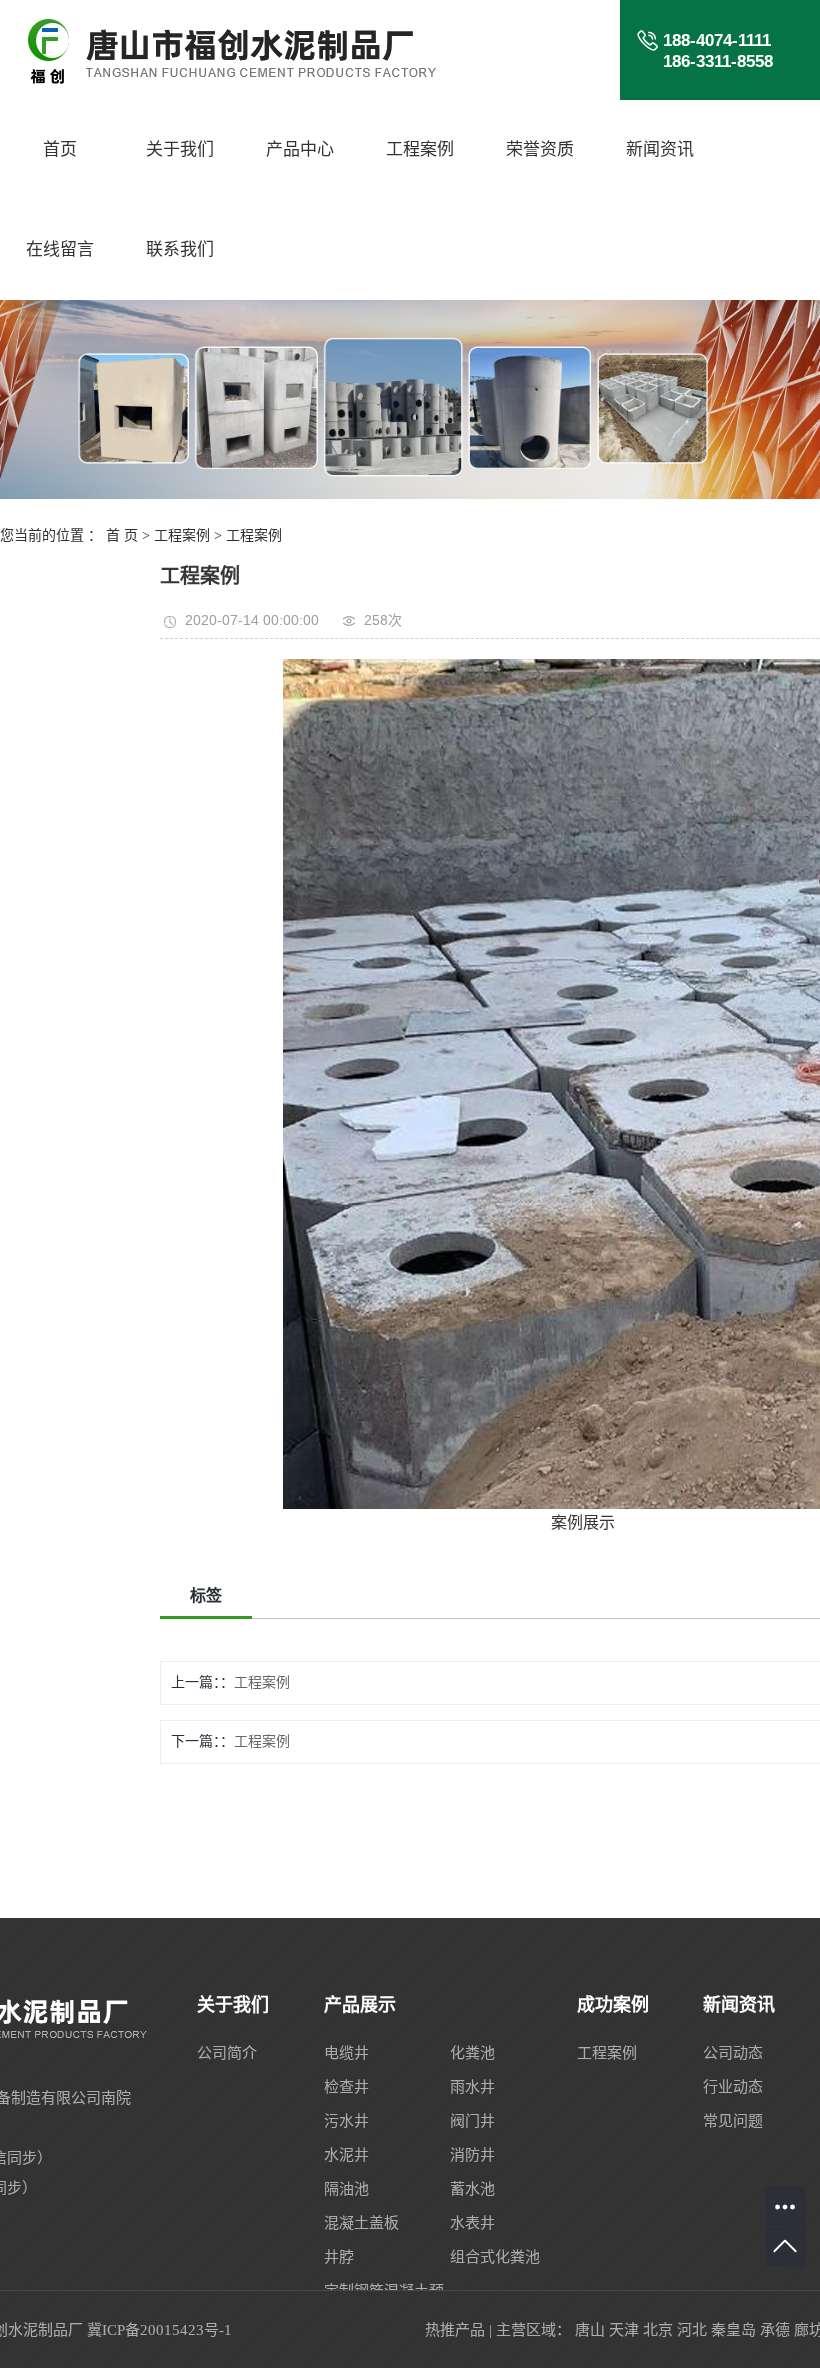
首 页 (122, 535)
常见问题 (733, 2121)
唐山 (590, 2330)
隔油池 (346, 2189)
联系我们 (180, 249)
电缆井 (346, 2053)
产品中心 (300, 149)
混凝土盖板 (361, 2223)
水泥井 (346, 2155)
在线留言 (60, 249)
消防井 (472, 2155)
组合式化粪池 (495, 2257)
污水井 (346, 2121)
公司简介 (227, 2053)
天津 (624, 2330)
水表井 (472, 2223)
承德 (775, 2330)
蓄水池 (472, 2189)
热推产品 (455, 2330)
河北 (692, 2330)
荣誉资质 (540, 149)
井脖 (339, 2257)
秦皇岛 (733, 2330)
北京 (658, 2330)
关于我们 (180, 149)
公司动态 (733, 2053)
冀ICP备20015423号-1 (159, 2330)
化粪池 (472, 2053)
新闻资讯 (660, 149)
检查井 (346, 2087)
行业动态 (733, 2087)
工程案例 (420, 149)
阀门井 (472, 2121)
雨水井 (472, 2087)
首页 (60, 149)
